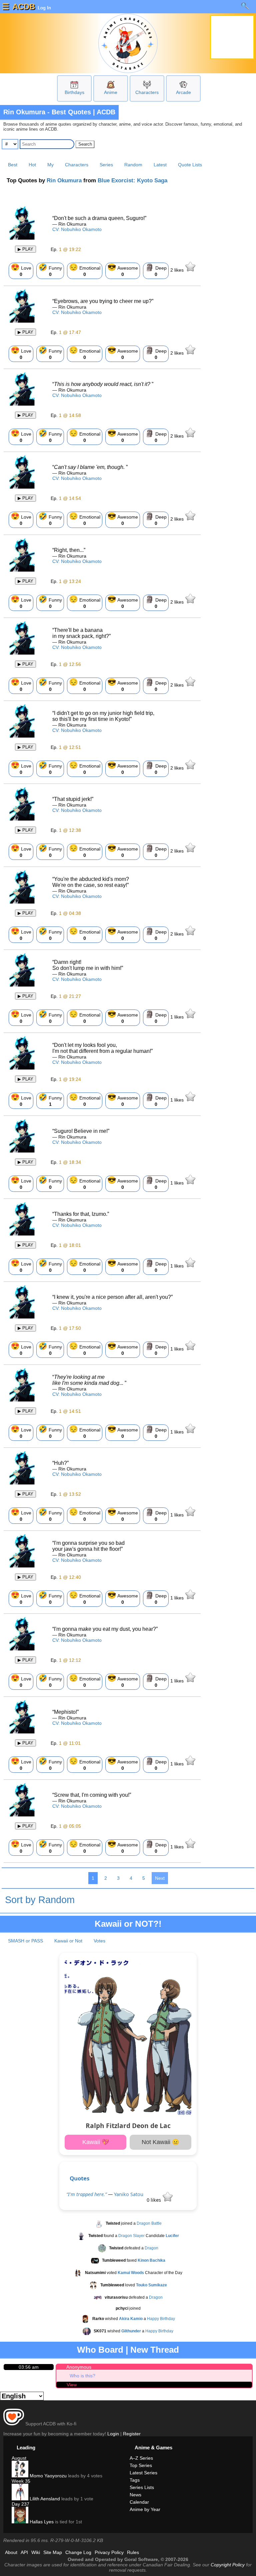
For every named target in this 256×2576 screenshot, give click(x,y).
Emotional (85, 270)
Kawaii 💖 (96, 2142)
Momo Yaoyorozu (47, 2476)
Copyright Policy (228, 2565)
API (24, 2552)
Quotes (79, 2178)
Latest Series (143, 2473)
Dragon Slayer (131, 2236)
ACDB (24, 6)
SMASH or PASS (25, 1941)
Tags (135, 2480)
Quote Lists (190, 165)
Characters (147, 92)
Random (133, 165)
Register (132, 2434)
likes (178, 270)
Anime (111, 92)
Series (106, 165)
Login (113, 2434)
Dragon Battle (149, 2223)
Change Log (78, 2552)
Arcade (183, 92)
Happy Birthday (161, 2319)
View (72, 2385)
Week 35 (21, 2481)
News (135, 2495)
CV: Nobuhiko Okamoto (77, 229)
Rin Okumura (64, 180)
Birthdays (74, 92)
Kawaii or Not (68, 1941)
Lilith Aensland (44, 2499)
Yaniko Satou (129, 2194)
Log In (44, 8)
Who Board (100, 2350)
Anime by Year (145, 2509)
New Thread (155, 2350)
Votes (99, 1941)
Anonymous (79, 2367)
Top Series (141, 2465)
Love (21, 270)
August (19, 2458)
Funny (50, 270)
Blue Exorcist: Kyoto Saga (132, 180)
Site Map (53, 2552)
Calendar (139, 2502)
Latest (160, 165)
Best (13, 165)
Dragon (151, 2248)
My (50, 165)
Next (160, 1878)
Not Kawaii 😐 (160, 2142)
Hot (32, 165)
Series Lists (142, 2487)
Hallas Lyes (41, 2522)
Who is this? (82, 2376)
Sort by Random (40, 1900)
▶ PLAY (25, 249)
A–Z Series (141, 2458)
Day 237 (20, 2504)
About (11, 2552)
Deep (156, 270)
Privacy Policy (109, 2552)
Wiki (36, 2552)
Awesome (123, 270)
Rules (133, 2552)
